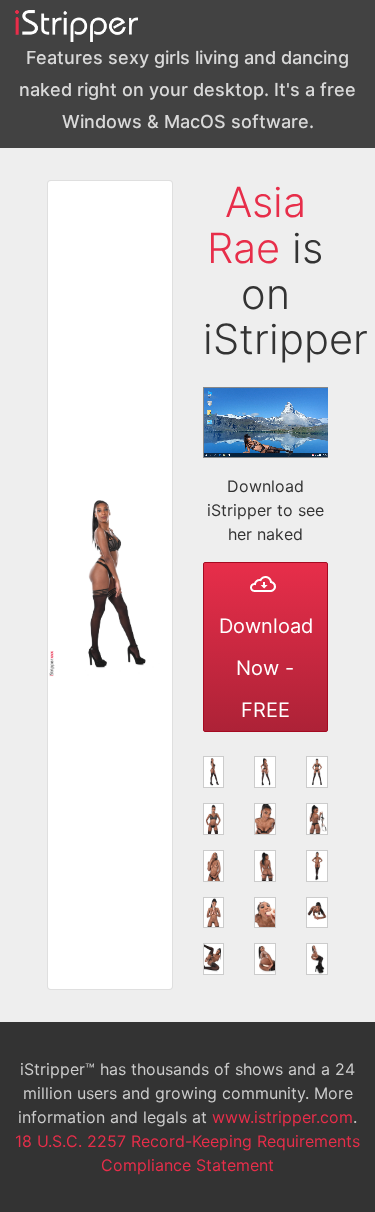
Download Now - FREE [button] (266, 668)
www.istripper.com (282, 1117)
